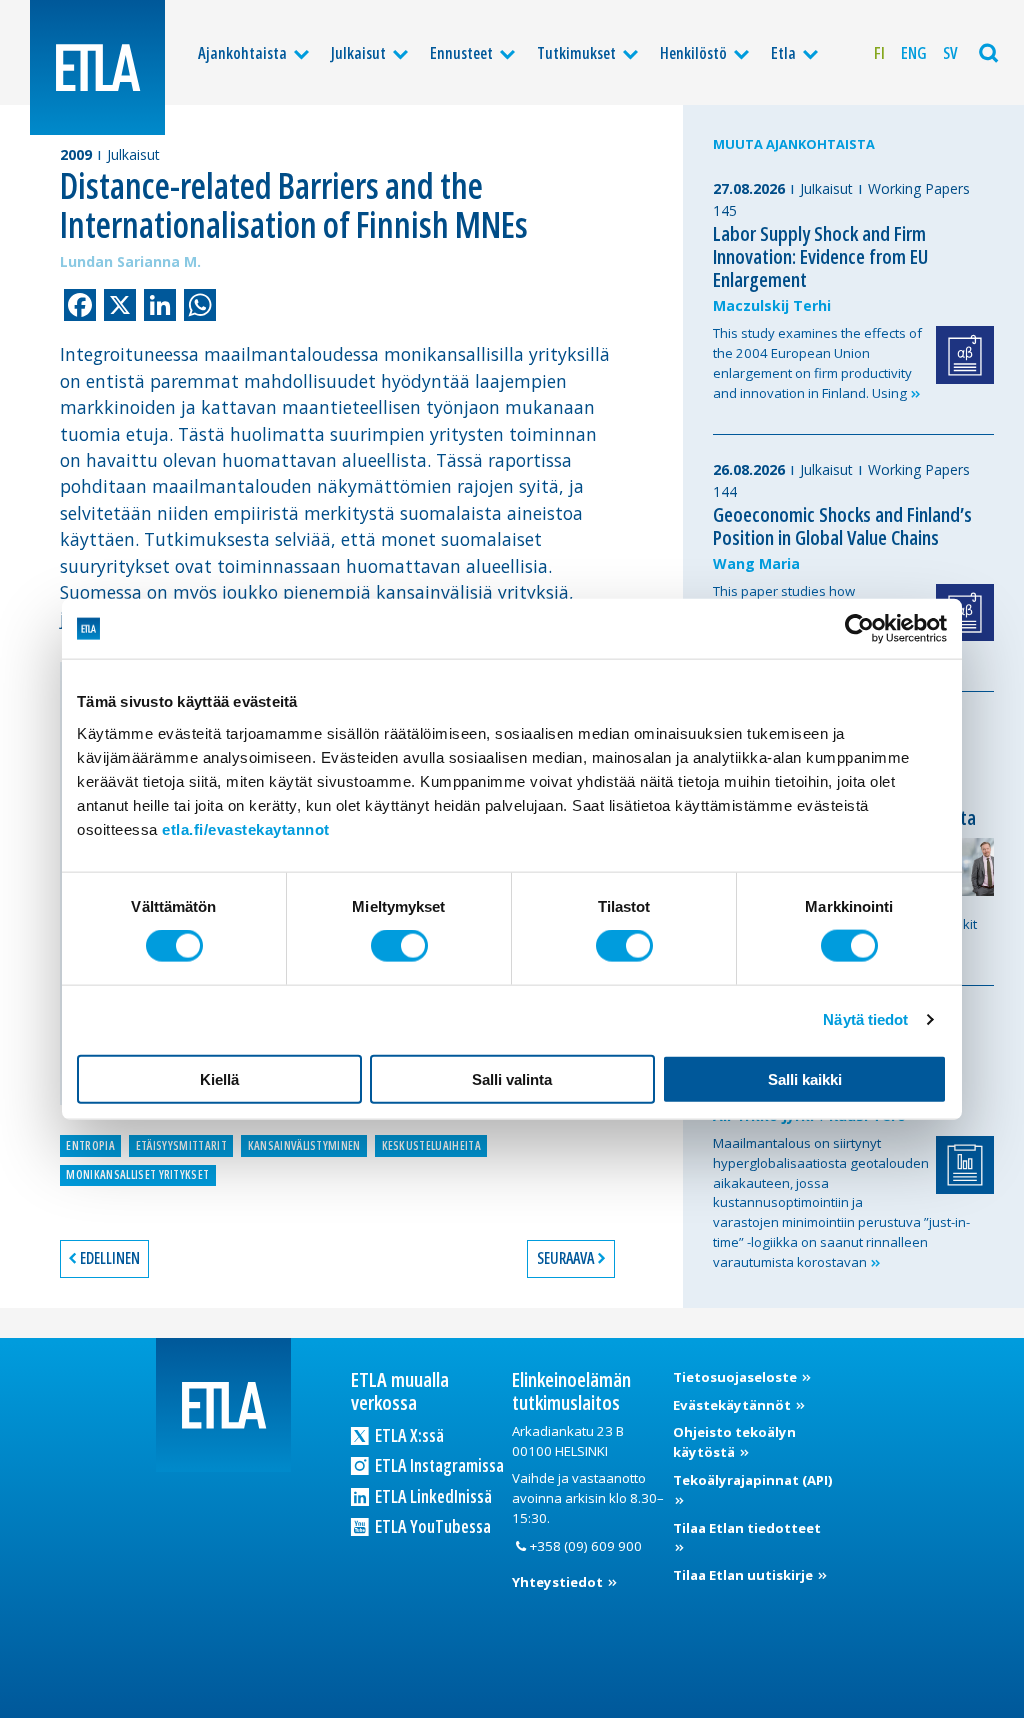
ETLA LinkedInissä (432, 1496)
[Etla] (97, 67)
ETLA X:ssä (408, 1435)
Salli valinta (512, 1078)
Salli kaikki (805, 1078)
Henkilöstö (693, 53)
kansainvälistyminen (304, 1145)
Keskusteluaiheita (431, 1145)
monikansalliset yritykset (137, 1174)
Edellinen (110, 1258)
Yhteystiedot (559, 1582)
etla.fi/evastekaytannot (246, 828)
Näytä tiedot (865, 1019)
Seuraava (565, 1258)
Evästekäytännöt (733, 1405)
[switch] (399, 946)
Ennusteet (461, 53)
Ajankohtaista (242, 53)
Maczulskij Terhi (772, 305)
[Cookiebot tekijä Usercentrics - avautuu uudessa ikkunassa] (859, 629)
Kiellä (219, 1078)
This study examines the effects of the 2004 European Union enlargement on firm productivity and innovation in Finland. (817, 362)
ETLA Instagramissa (438, 1465)
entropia (90, 1145)
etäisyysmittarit (181, 1145)
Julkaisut (358, 53)
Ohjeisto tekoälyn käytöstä (734, 1442)
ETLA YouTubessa (431, 1526)
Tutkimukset (576, 53)
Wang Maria (756, 563)
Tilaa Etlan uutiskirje (744, 1575)
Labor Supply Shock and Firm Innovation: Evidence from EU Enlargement (820, 256)
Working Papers (919, 188)
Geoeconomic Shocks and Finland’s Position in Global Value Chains (842, 526)
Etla (783, 53)
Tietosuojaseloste (736, 1377)
